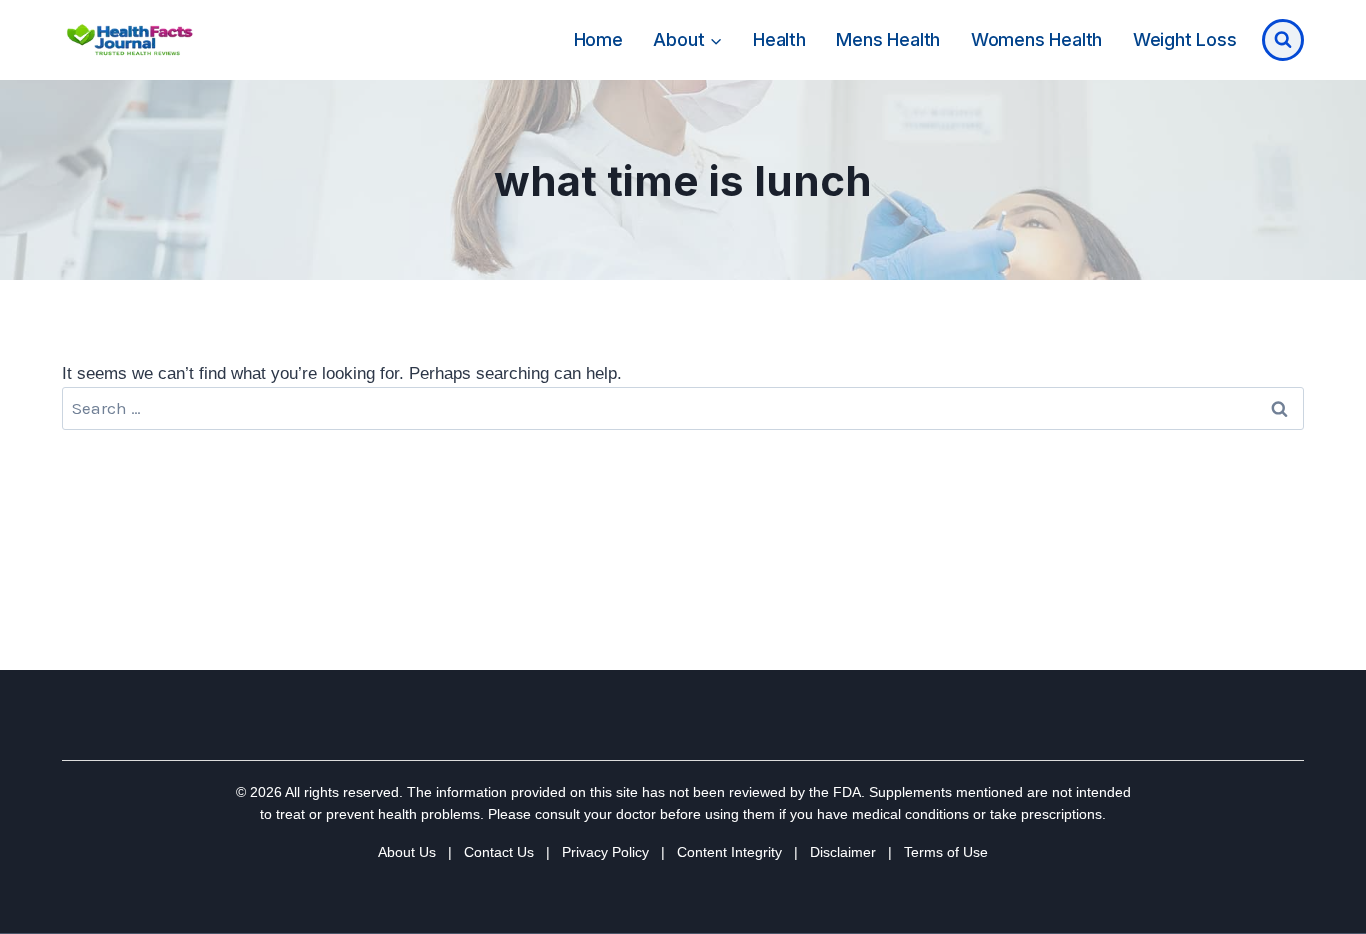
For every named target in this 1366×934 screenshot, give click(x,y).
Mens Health (888, 39)
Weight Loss (1185, 39)
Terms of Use (946, 852)
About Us (407, 852)
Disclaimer (843, 852)
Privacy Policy (605, 852)
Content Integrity (729, 852)
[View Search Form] (1283, 40)
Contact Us (499, 852)
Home (598, 39)
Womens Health (1036, 39)
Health (779, 39)
